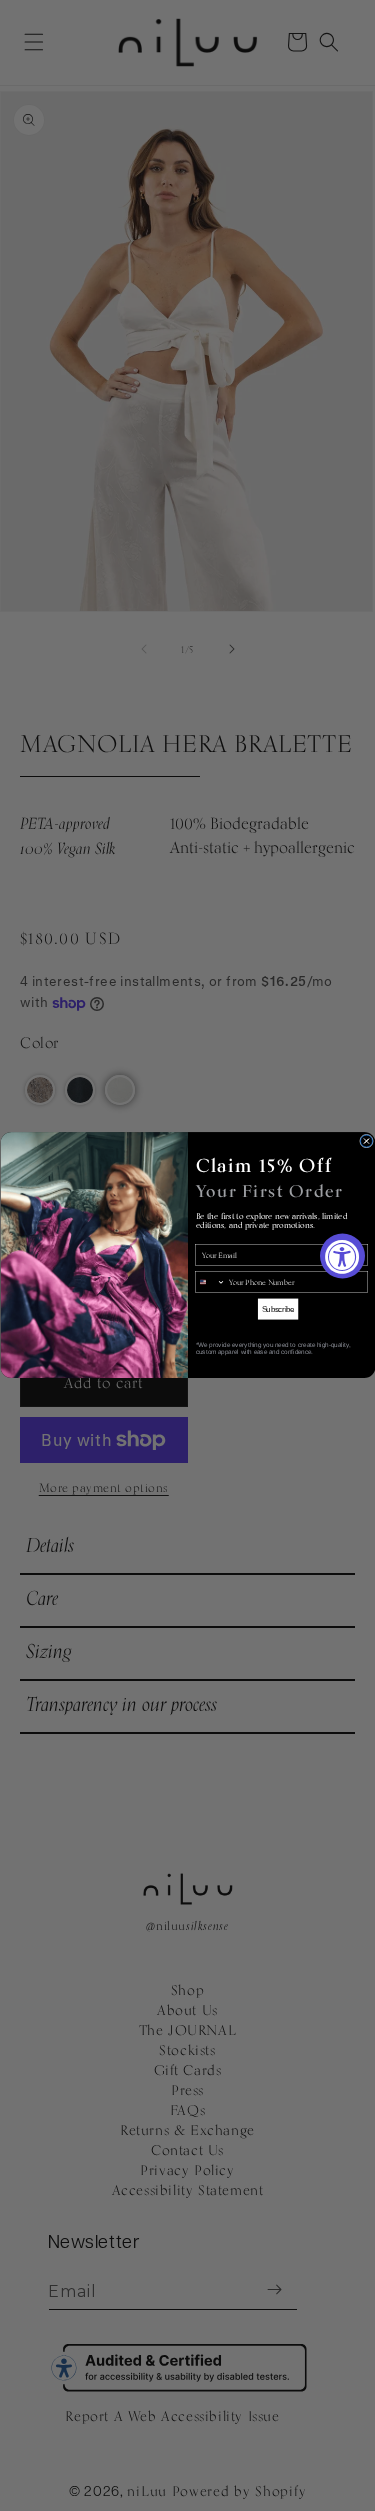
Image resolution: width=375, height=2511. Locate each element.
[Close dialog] (366, 1141)
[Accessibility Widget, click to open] (342, 1255)
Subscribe (277, 1309)
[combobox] (209, 1282)
